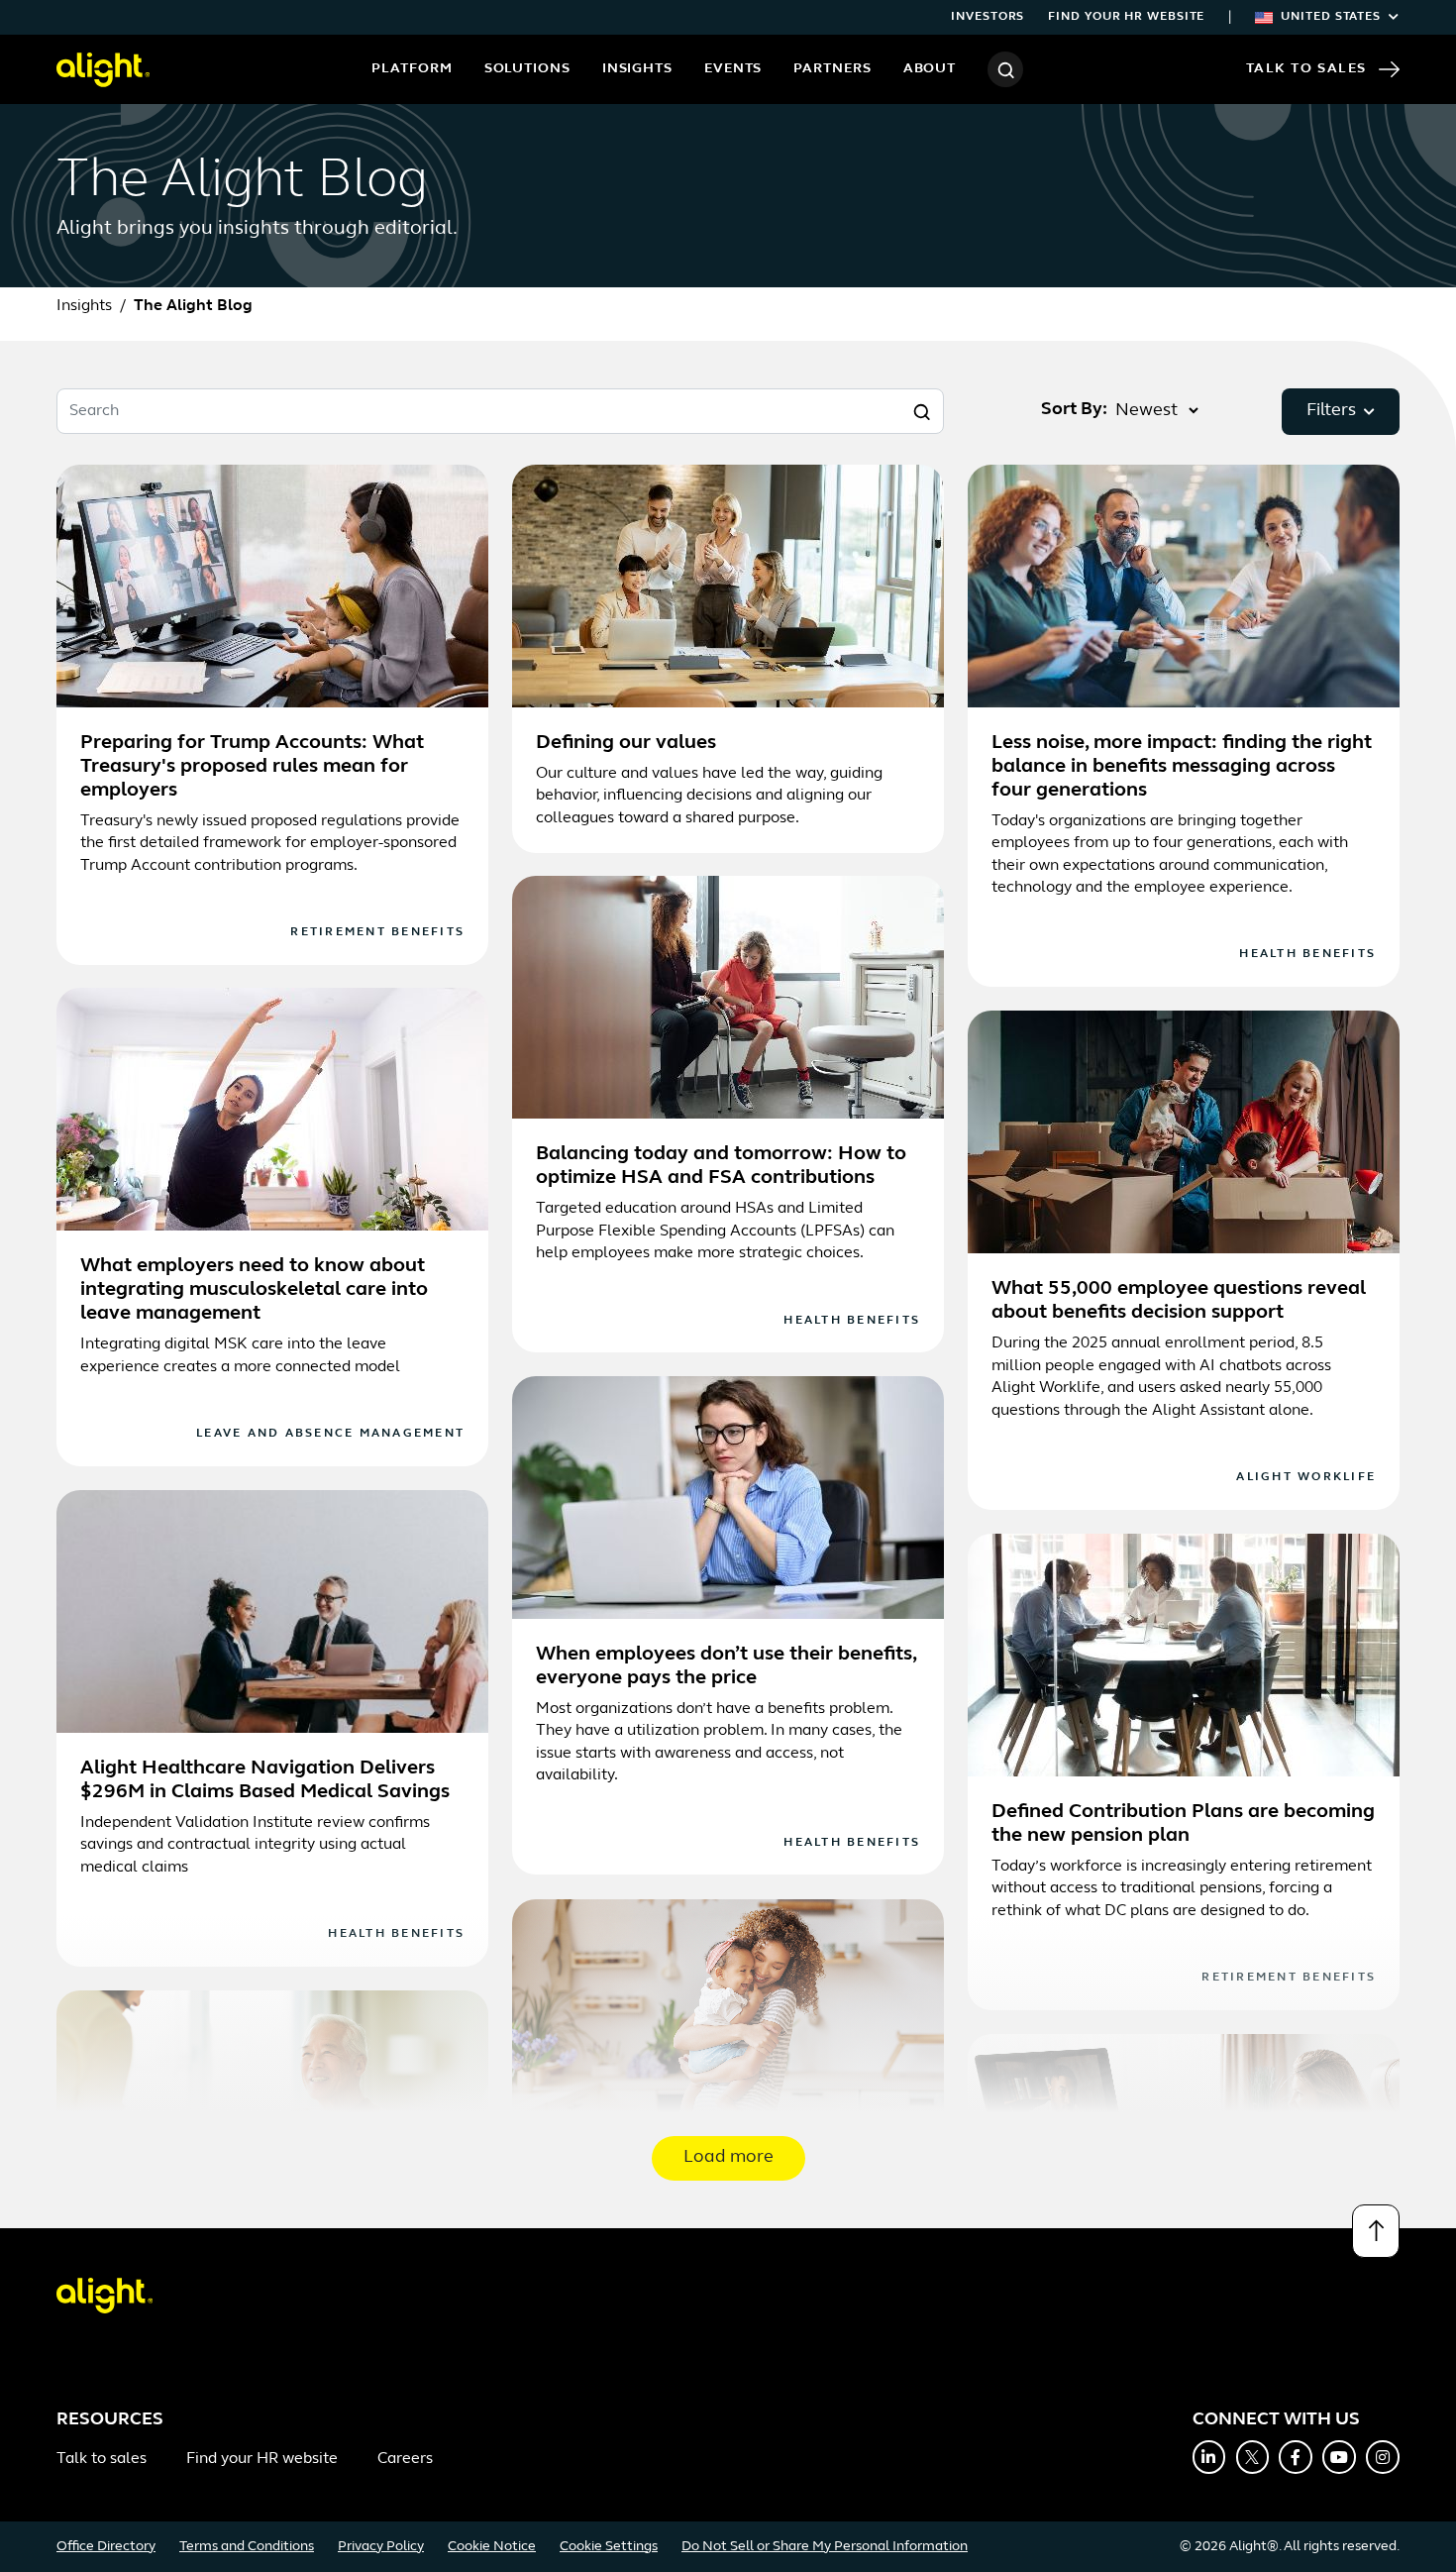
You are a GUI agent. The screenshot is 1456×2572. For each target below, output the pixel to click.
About (930, 69)
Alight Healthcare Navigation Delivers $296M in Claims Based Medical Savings (265, 1780)
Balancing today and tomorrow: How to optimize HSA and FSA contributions (721, 1166)
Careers (405, 2459)
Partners (832, 69)
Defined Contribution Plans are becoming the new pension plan (1183, 1824)
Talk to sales (102, 2459)
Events (733, 69)
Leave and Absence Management (330, 1434)
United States (1331, 17)
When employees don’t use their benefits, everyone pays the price (726, 1666)
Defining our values (626, 743)
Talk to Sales (1306, 69)
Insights (637, 69)
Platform (412, 69)
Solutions (527, 69)
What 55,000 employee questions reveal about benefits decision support (1179, 1301)
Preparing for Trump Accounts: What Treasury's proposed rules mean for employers (252, 767)
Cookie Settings (609, 2547)
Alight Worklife (1306, 1477)
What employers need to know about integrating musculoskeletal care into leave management (254, 1290)
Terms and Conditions (247, 2547)
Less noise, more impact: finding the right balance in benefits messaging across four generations (1182, 767)
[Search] (1005, 69)
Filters (1331, 411)
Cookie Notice (492, 2547)
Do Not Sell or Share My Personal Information (825, 2547)
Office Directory (106, 2547)
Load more (728, 2158)
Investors (988, 17)
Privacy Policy (381, 2547)
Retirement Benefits (377, 932)
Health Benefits (1307, 954)
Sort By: (1074, 410)
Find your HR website (1126, 17)
